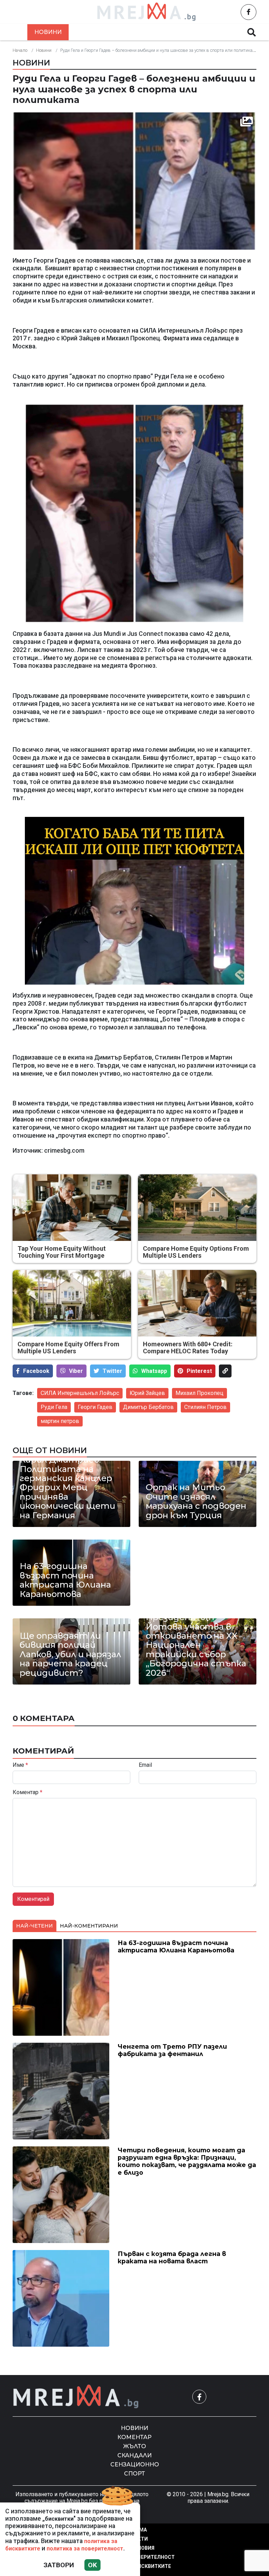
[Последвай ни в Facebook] (249, 12)
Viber (76, 1371)
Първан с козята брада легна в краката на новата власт (197, 1585)
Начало (20, 50)
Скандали (182, 32)
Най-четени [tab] (35, 1926)
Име (20, 1765)
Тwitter (112, 1371)
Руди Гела (54, 1407)
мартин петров (60, 1421)
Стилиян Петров (205, 1407)
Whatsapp (154, 1371)
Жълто (138, 32)
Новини (48, 32)
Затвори (59, 2565)
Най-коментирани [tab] (89, 1926)
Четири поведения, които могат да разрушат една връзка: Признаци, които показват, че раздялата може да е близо (187, 2161)
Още (222, 32)
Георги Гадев (95, 1407)
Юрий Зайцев (147, 1393)
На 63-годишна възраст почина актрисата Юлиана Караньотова (65, 1580)
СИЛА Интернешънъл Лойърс (80, 1393)
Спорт (134, 2474)
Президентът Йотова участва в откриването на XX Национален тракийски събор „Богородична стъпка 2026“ (196, 1645)
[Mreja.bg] (76, 2397)
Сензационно (135, 2464)
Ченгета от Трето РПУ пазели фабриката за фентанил (172, 2050)
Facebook (36, 1371)
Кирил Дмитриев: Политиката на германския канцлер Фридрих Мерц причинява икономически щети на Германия (67, 1488)
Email (145, 1765)
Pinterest (199, 1371)
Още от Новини (50, 1450)
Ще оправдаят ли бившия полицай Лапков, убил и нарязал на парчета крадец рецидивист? (70, 1654)
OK (92, 2565)
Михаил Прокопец (199, 1393)
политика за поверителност (85, 2549)
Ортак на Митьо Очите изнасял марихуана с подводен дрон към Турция (196, 1501)
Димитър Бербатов (148, 1407)
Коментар (94, 32)
